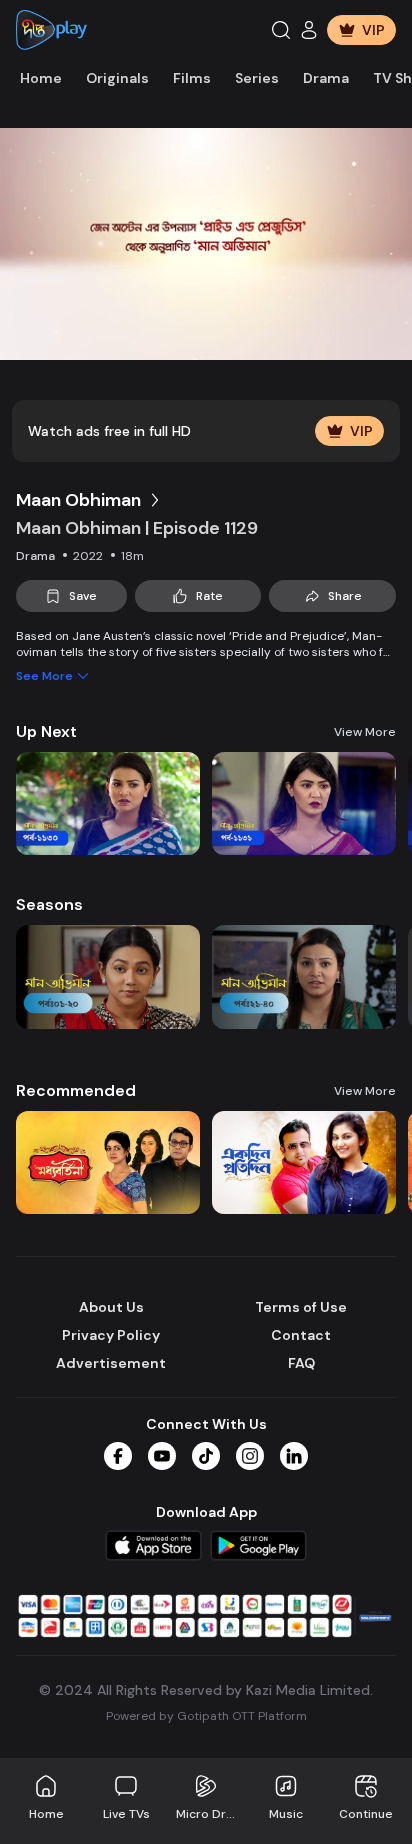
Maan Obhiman (78, 500)
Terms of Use (301, 1307)
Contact (301, 1335)
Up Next (46, 731)
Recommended (76, 1090)
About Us (111, 1307)
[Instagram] (250, 1456)
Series (257, 78)
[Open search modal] (281, 30)
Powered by (206, 1716)
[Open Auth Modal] (309, 30)
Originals (117, 78)
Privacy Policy (111, 1335)
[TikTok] (206, 1456)
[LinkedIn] (294, 1456)
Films (192, 78)
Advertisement (111, 1363)
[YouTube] (162, 1456)
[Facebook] (118, 1456)
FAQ (301, 1363)
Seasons (49, 904)
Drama (326, 78)
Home (41, 78)
